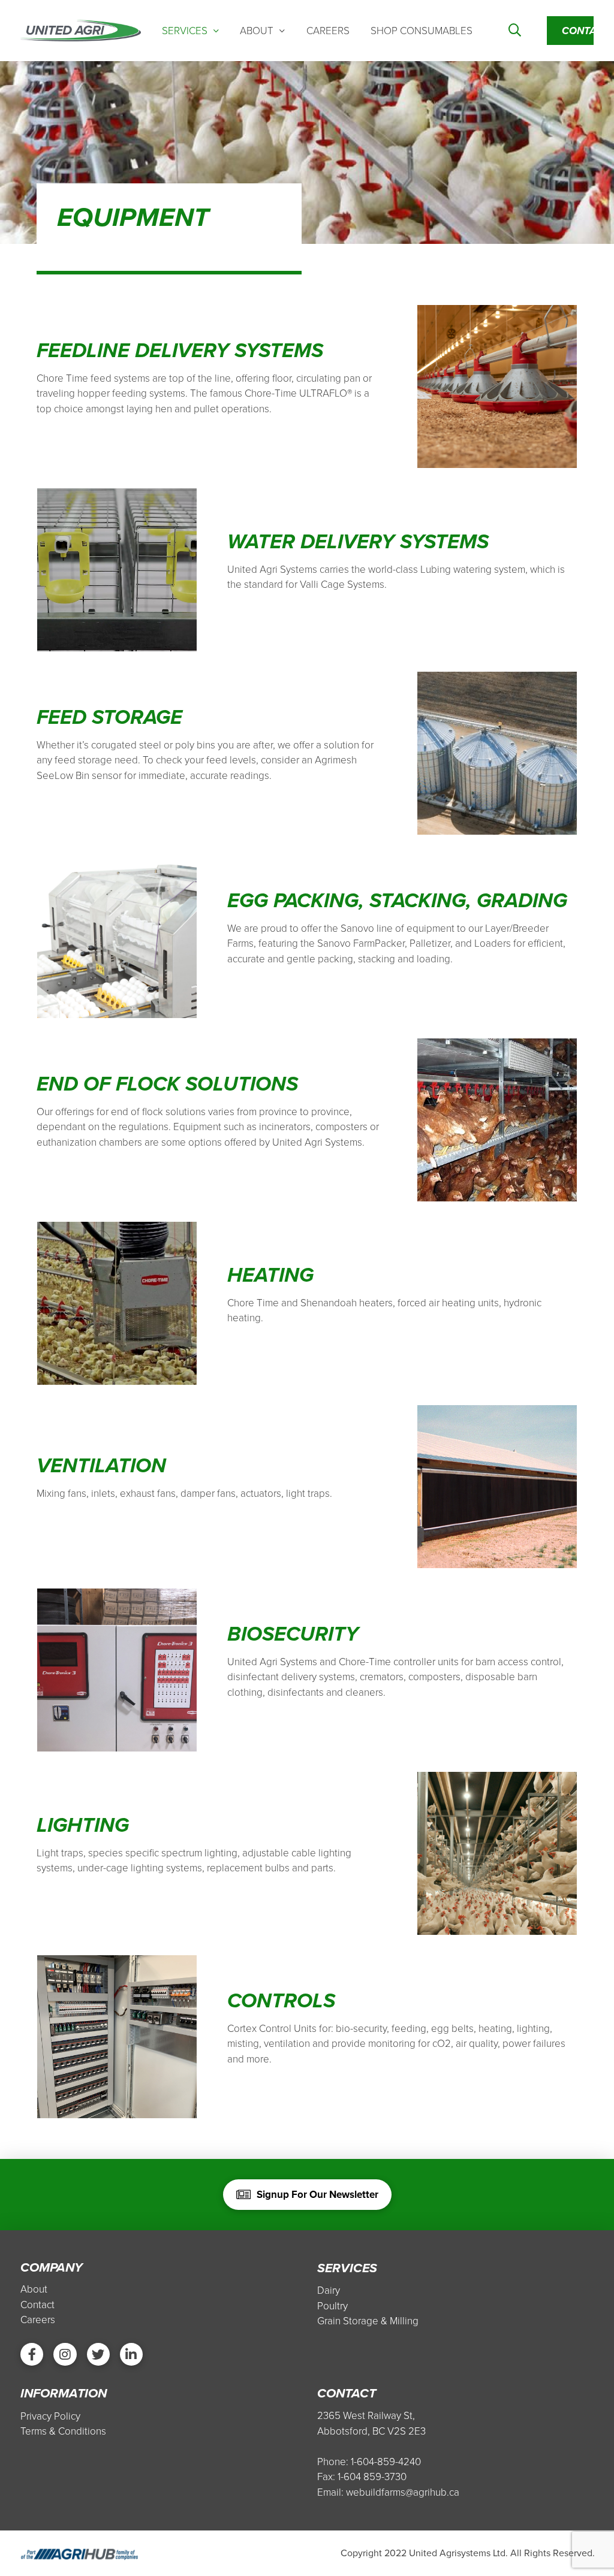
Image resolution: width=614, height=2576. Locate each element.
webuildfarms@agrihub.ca (403, 2492)
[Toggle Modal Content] (515, 31)
